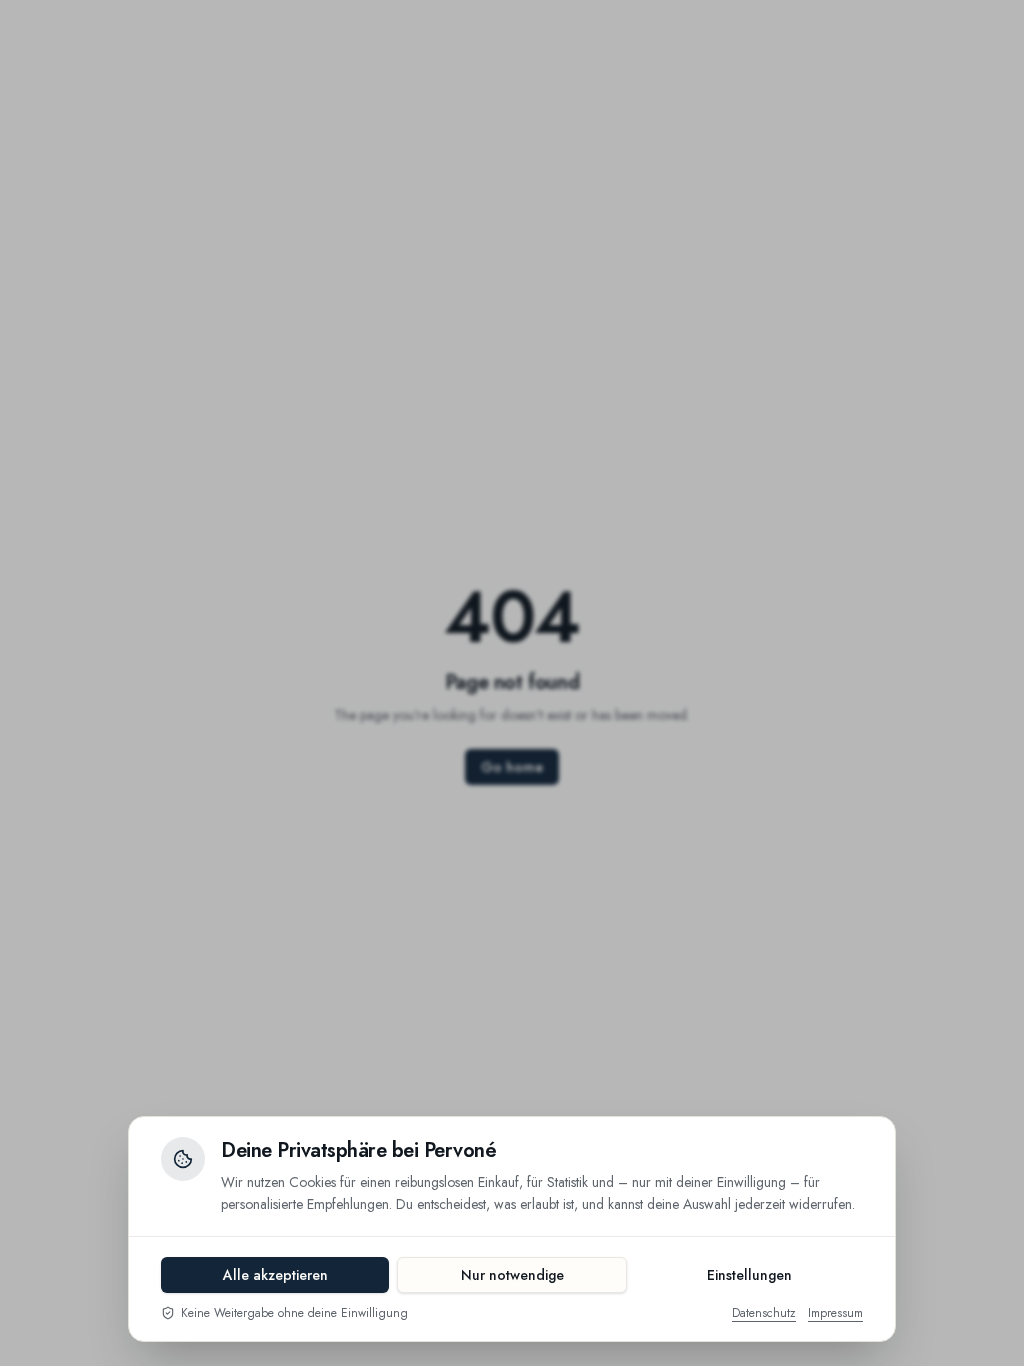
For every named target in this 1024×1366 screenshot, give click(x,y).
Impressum (835, 1313)
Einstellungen (749, 1275)
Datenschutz (764, 1313)
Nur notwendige (512, 1275)
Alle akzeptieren (275, 1275)
